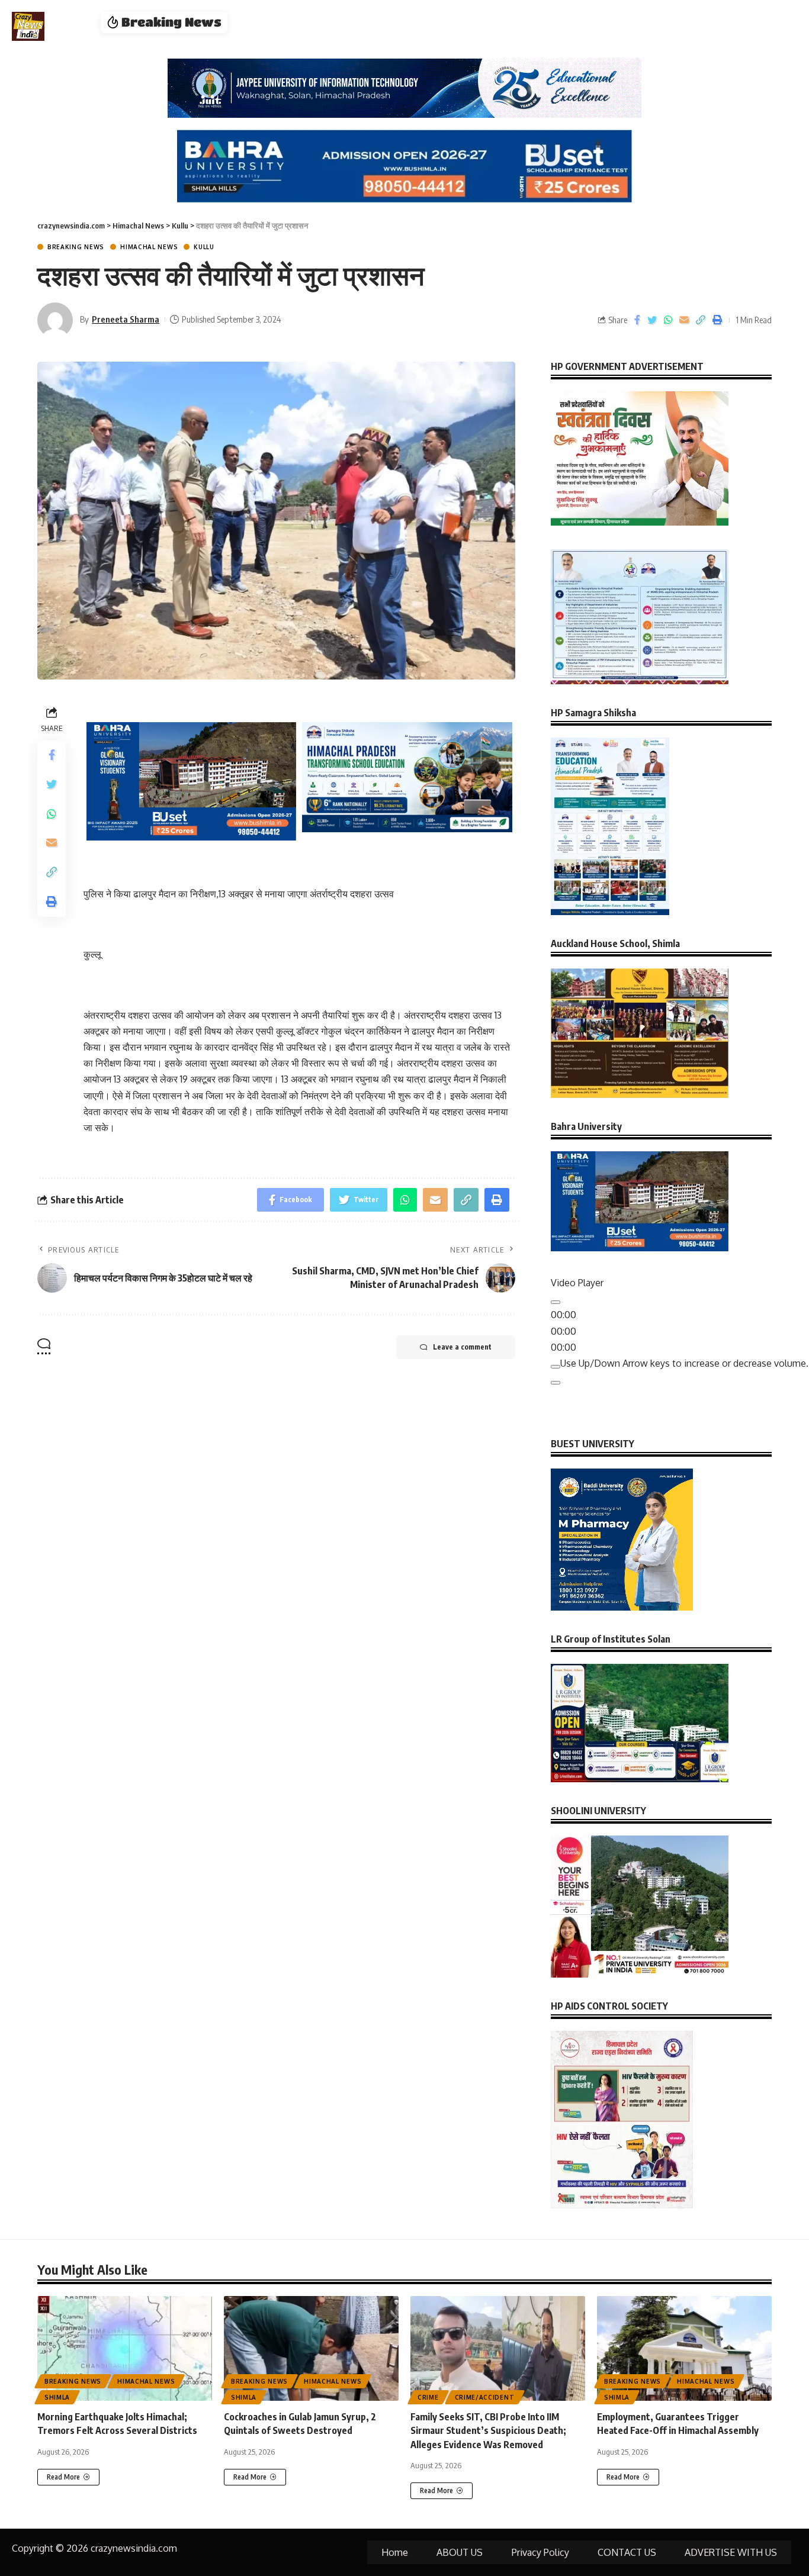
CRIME (428, 2397)
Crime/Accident (485, 2397)
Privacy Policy (540, 2552)
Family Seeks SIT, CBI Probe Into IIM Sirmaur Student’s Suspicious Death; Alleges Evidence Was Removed (488, 2430)
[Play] (556, 1302)
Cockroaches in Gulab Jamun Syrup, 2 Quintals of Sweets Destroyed (391, 22)
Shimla (57, 2397)
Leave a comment (462, 1347)
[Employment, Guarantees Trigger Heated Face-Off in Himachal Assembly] (684, 2348)
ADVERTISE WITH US (731, 2552)
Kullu (204, 247)
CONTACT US (627, 2552)
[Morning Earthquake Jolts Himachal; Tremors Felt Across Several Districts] (125, 2348)
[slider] (684, 1363)
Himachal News (149, 247)
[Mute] (556, 1367)
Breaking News (76, 247)
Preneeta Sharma (126, 319)
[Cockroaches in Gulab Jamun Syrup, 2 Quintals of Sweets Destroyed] (311, 2348)
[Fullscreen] (556, 1383)
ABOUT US (460, 2552)
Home (395, 2552)
